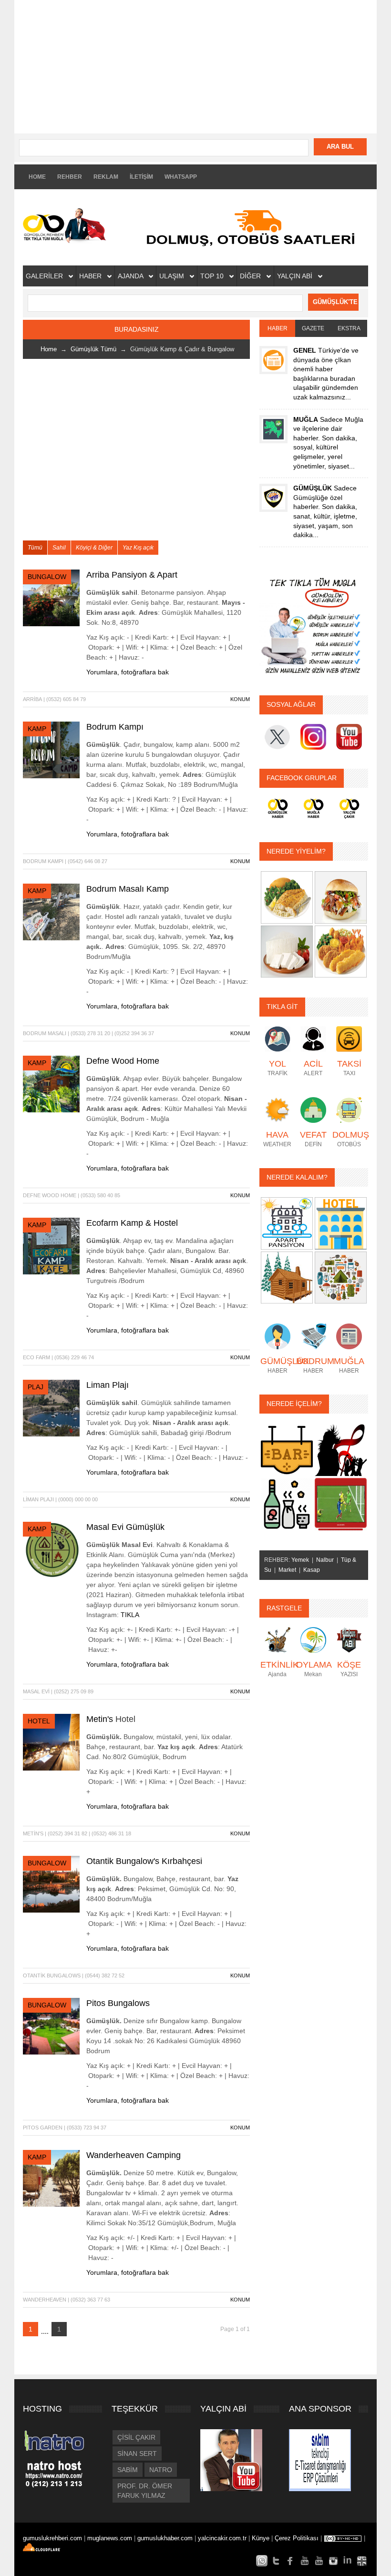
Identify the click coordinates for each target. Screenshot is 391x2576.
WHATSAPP (181, 177)
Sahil (59, 548)
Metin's (101, 1719)
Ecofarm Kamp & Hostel (132, 1223)
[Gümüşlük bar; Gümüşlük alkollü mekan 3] (287, 1504)
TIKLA (130, 1615)
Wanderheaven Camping (134, 2155)
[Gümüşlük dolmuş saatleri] (254, 227)
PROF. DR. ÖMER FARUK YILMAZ (145, 2491)
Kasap (312, 1570)
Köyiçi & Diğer (94, 548)
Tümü (35, 548)
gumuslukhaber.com (166, 2538)
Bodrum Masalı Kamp (128, 889)
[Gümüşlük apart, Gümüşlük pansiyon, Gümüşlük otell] (341, 1277)
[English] (362, 2561)
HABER (91, 276)
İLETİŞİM (141, 177)
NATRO (161, 2470)
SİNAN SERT (137, 2454)
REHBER (70, 177)
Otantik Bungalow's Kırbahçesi (144, 1861)
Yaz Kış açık (138, 548)
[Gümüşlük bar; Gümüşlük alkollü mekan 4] (341, 1504)
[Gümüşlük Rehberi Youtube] (305, 2561)
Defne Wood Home (123, 1061)
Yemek (300, 1560)
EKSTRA (349, 328)
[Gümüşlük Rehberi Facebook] (290, 2561)
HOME (37, 177)
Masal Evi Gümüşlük (125, 1527)
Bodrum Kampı (115, 727)
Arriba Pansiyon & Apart (132, 575)
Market (287, 1570)
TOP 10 (213, 276)
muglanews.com (111, 2538)
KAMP (37, 729)
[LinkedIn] (348, 2561)
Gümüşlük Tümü (93, 349)
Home (49, 349)
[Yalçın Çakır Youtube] (319, 2561)
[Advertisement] (195, 67)
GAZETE (313, 328)
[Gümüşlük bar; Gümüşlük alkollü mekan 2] (341, 1449)
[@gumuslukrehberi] (276, 2561)
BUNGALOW (47, 577)
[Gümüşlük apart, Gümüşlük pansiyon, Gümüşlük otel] (287, 1223)
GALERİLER (45, 276)
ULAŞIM (173, 276)
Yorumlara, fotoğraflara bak (128, 672)
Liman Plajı (108, 1385)
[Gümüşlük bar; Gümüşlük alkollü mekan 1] (287, 1449)
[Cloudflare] (46, 2549)
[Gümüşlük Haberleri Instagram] (333, 2561)
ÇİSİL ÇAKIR (136, 2437)
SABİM (128, 2470)
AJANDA (131, 276)
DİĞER (251, 276)
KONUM (240, 699)
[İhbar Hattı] (262, 2561)
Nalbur (325, 1560)
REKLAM (106, 177)
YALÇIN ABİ (296, 276)
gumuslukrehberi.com (53, 2538)
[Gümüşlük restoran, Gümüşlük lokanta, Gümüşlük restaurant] (287, 897)
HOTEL (39, 1721)
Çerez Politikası (297, 2538)
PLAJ (36, 1387)
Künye (261, 2538)
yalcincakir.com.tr (222, 2538)
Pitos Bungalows (118, 2003)
